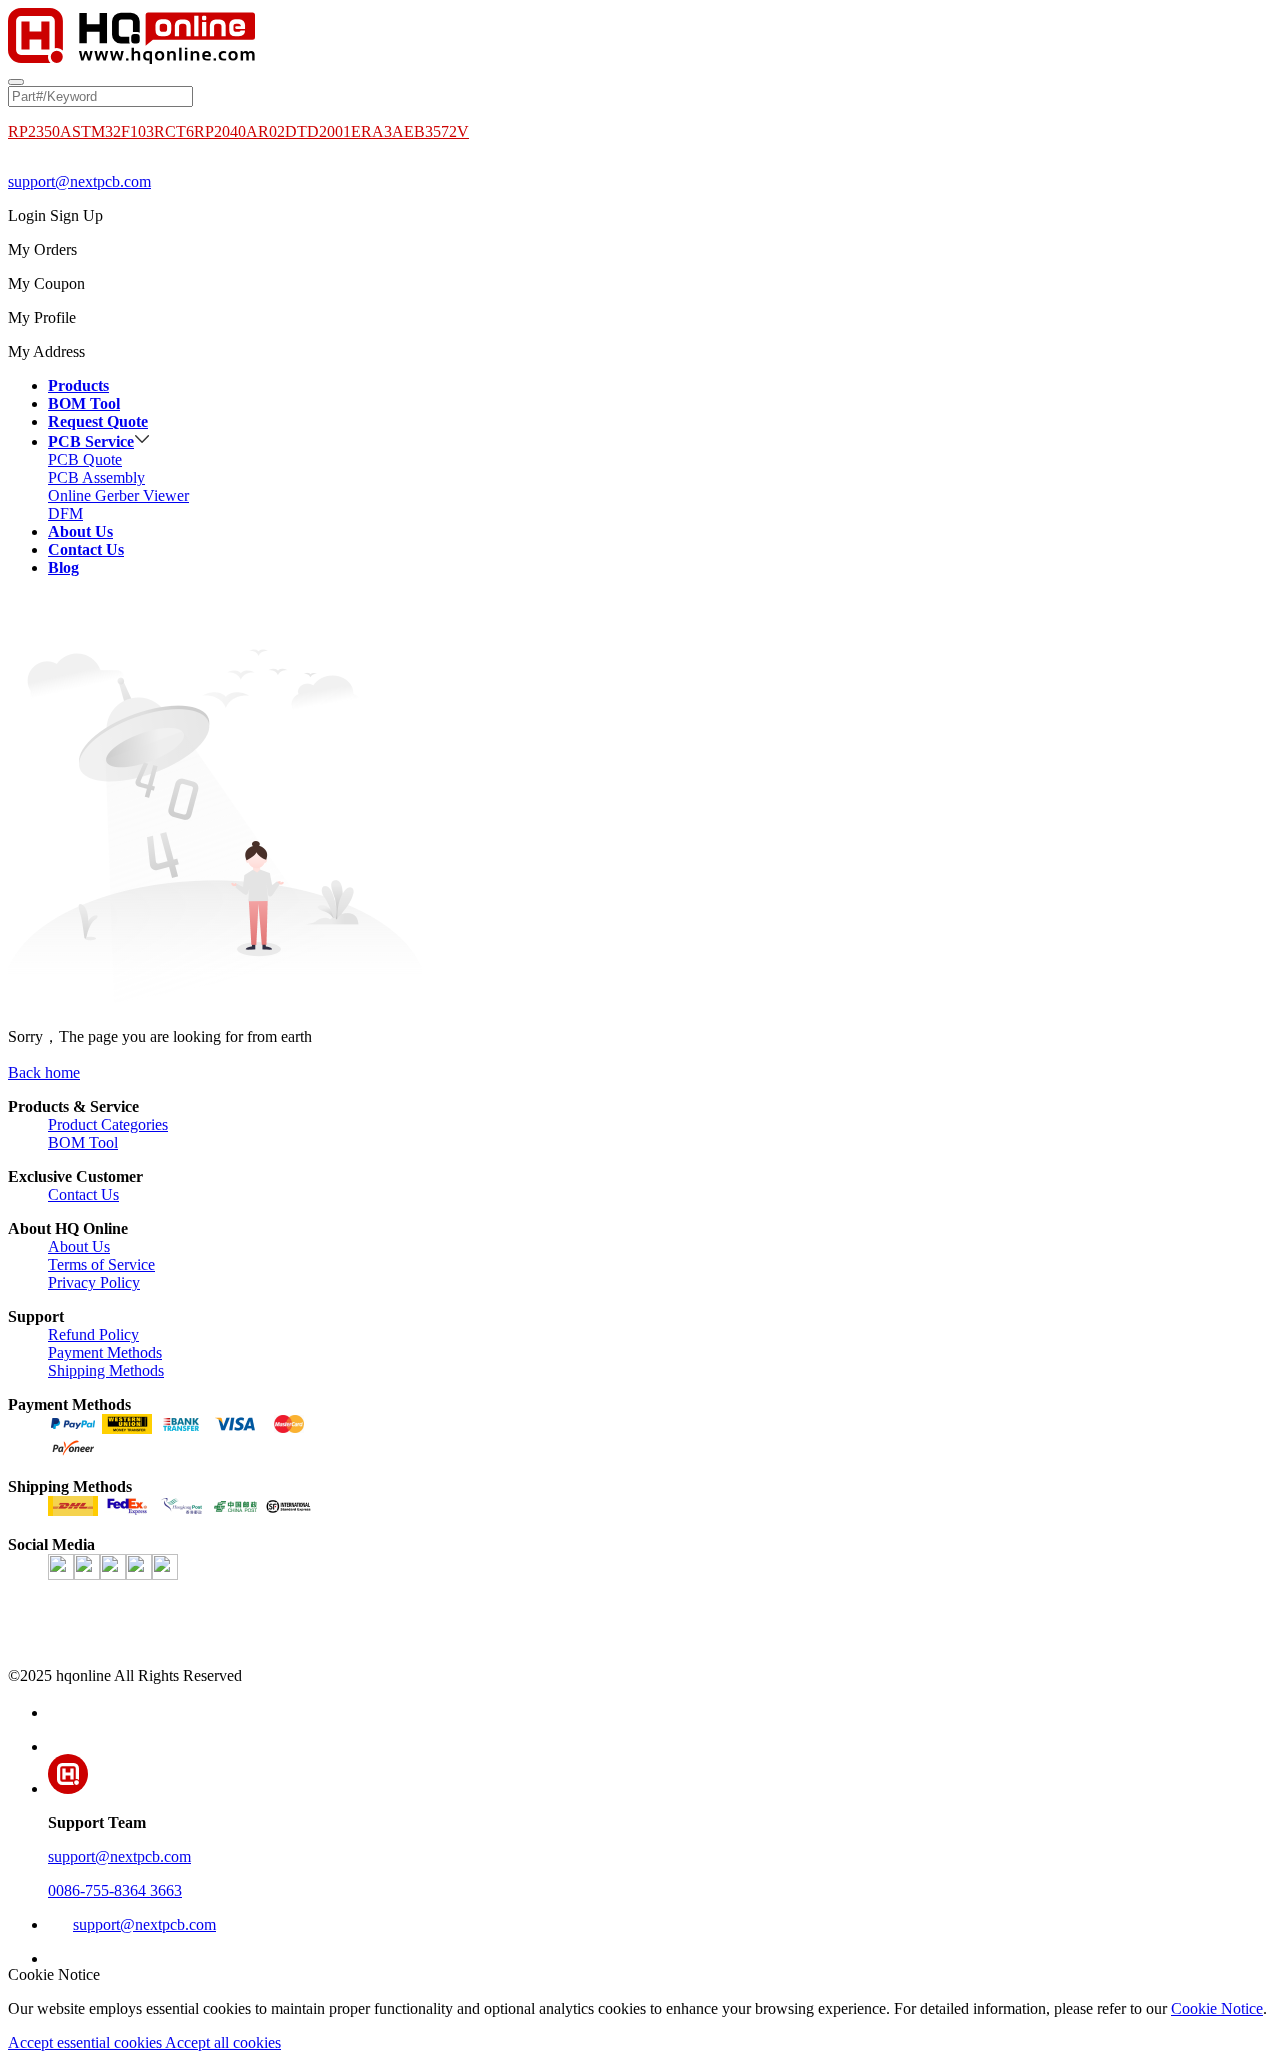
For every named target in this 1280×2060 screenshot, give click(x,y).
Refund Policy (93, 1334)
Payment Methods (105, 1352)
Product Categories (108, 1124)
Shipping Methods (106, 1370)
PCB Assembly (96, 477)
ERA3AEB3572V (410, 131)
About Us (79, 1246)
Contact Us (83, 1194)
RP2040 (220, 131)
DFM (65, 513)
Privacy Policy (94, 1282)
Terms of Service (101, 1264)
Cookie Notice (1217, 2008)
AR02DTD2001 (298, 131)
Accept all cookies (223, 2042)
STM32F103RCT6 (133, 131)
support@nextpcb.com (79, 181)
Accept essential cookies (86, 2042)
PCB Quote (85, 459)
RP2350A (40, 131)
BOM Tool (83, 1142)
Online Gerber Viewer (118, 495)
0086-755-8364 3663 (115, 1890)
